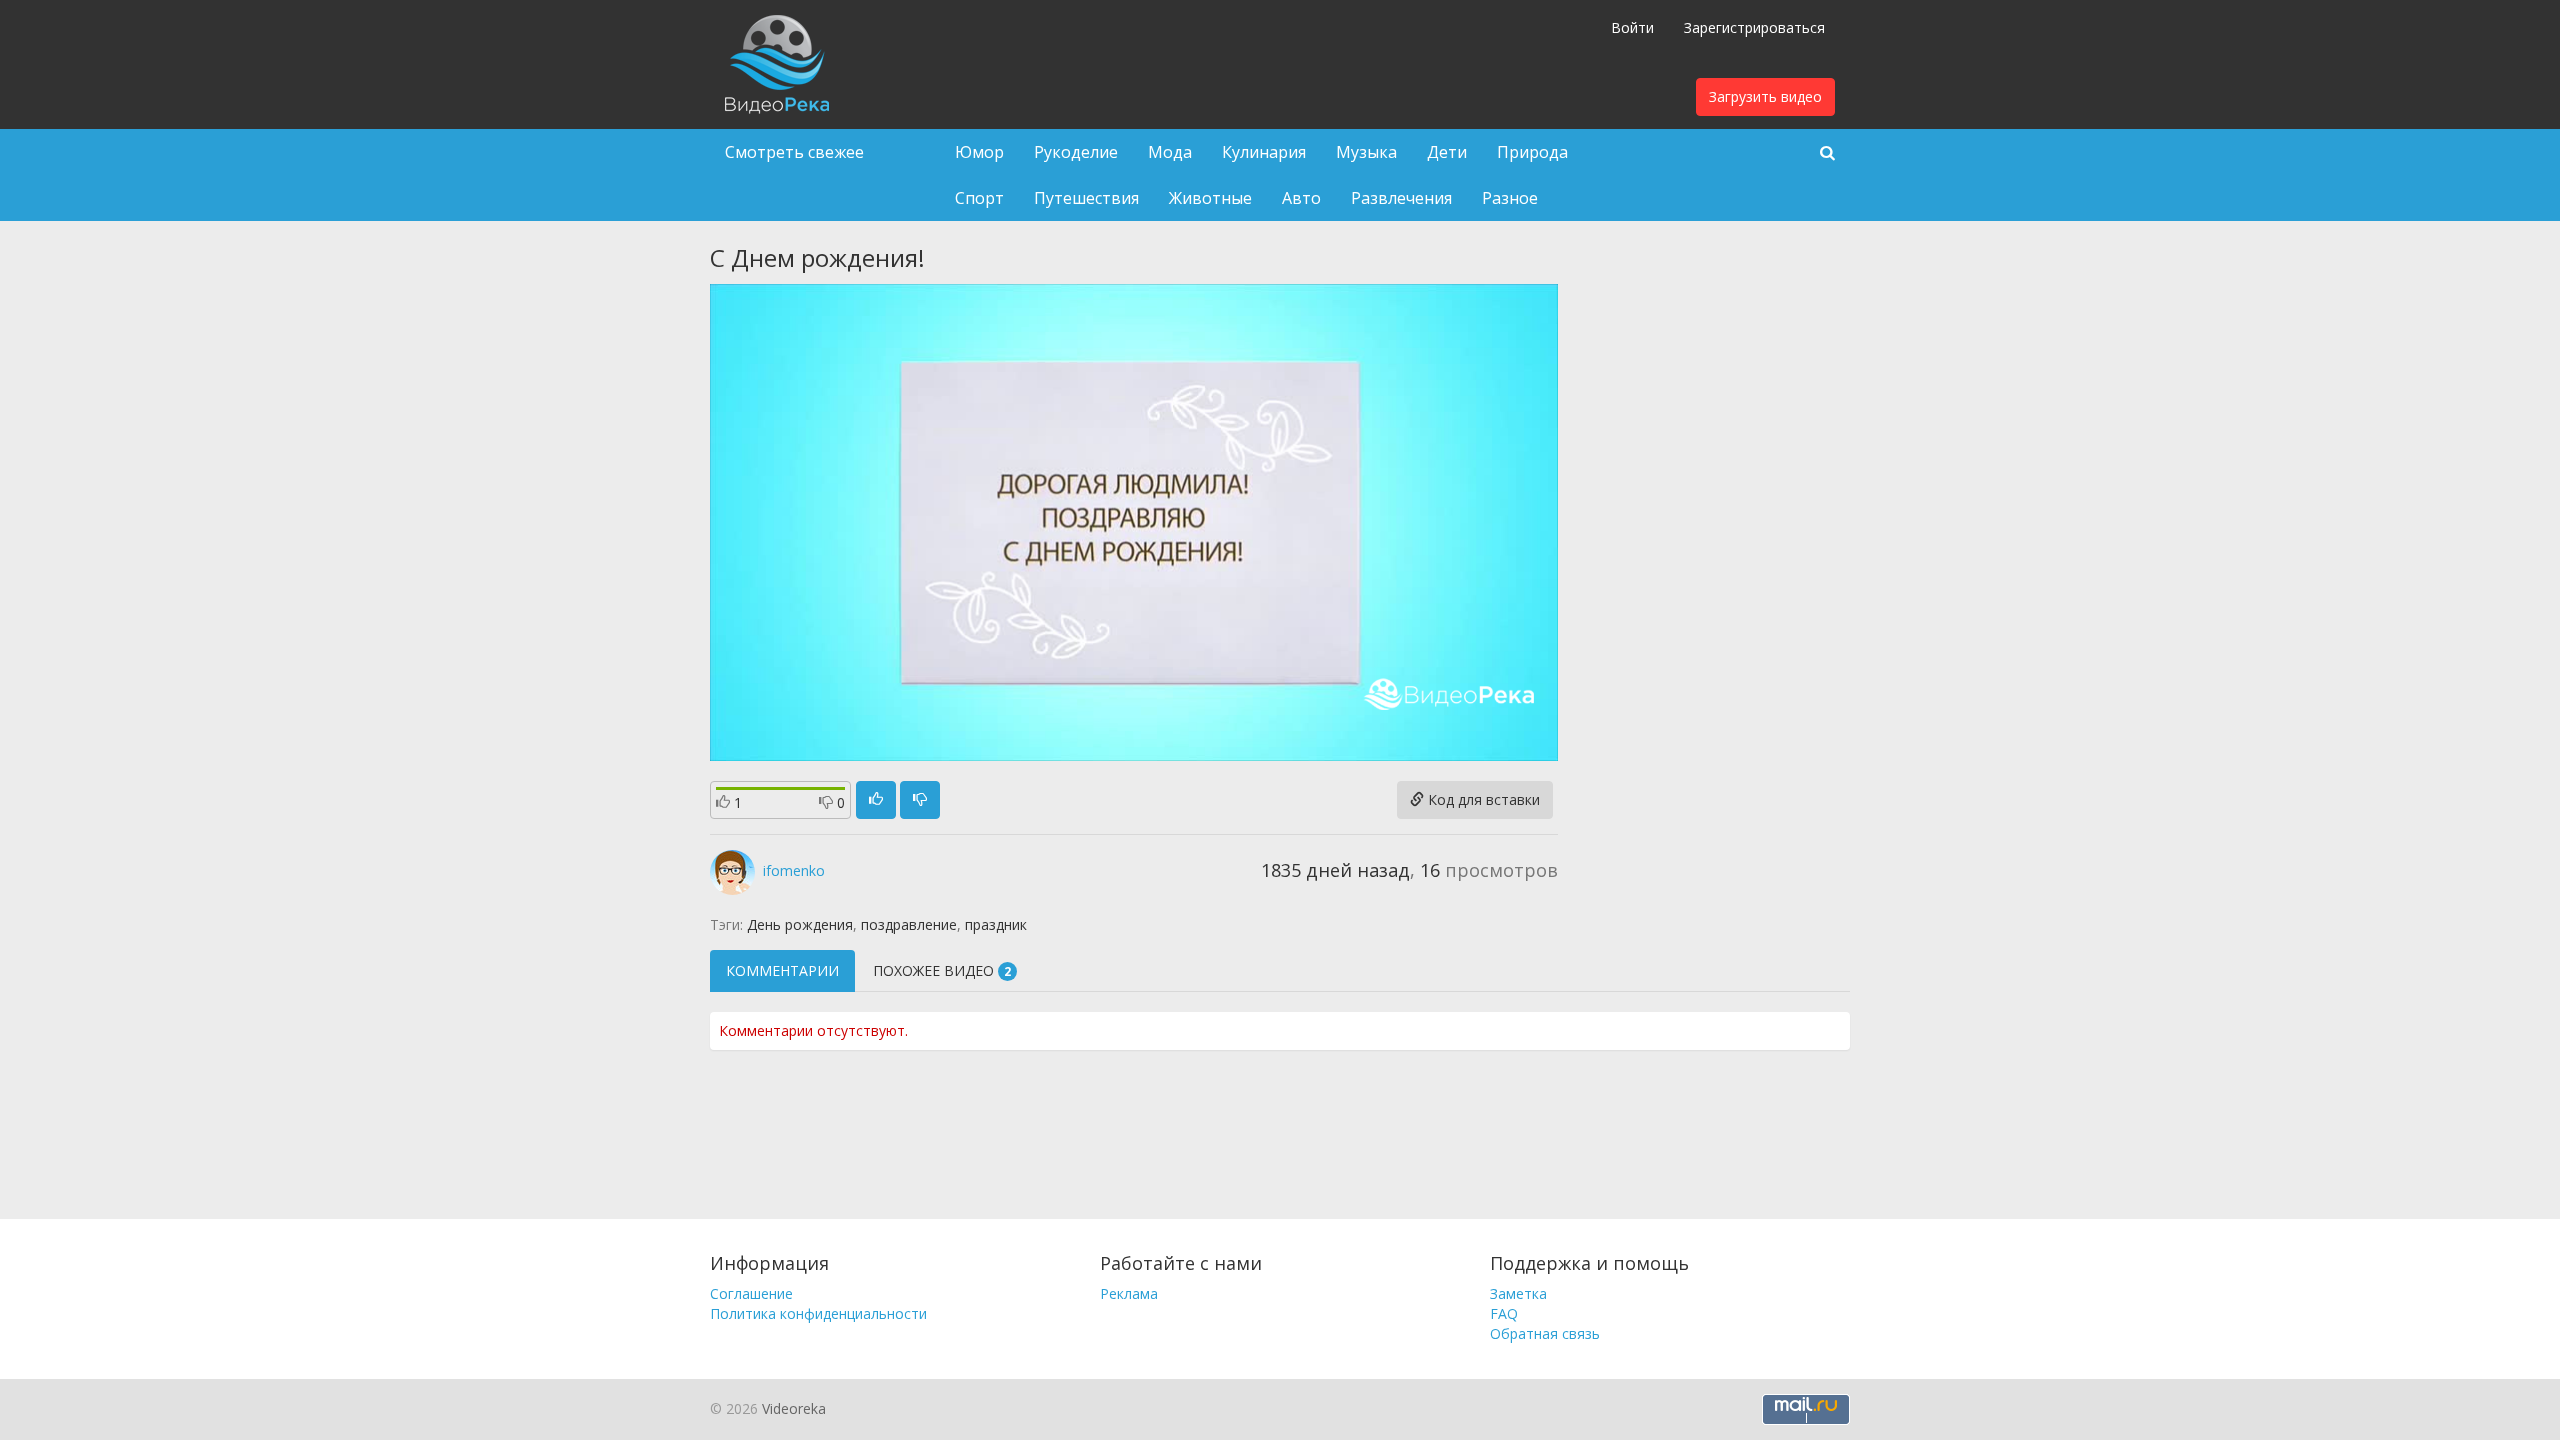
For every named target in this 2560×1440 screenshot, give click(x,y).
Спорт (979, 198)
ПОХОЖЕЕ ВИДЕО (942, 970)
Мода (1170, 152)
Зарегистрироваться (1754, 27)
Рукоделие (1076, 152)
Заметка (1518, 1293)
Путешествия (1086, 198)
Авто (1301, 198)
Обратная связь (1545, 1333)
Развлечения (1401, 198)
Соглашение (751, 1293)
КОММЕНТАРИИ (782, 970)
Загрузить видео (1765, 96)
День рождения (800, 924)
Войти (1632, 27)
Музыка (1366, 152)
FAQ (1504, 1313)
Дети (1447, 152)
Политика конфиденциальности (818, 1313)
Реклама (1129, 1293)
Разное (1510, 198)
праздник (996, 924)
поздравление (909, 924)
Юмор (979, 152)
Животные (1210, 198)
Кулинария (1264, 152)
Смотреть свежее (794, 152)
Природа (1532, 152)
